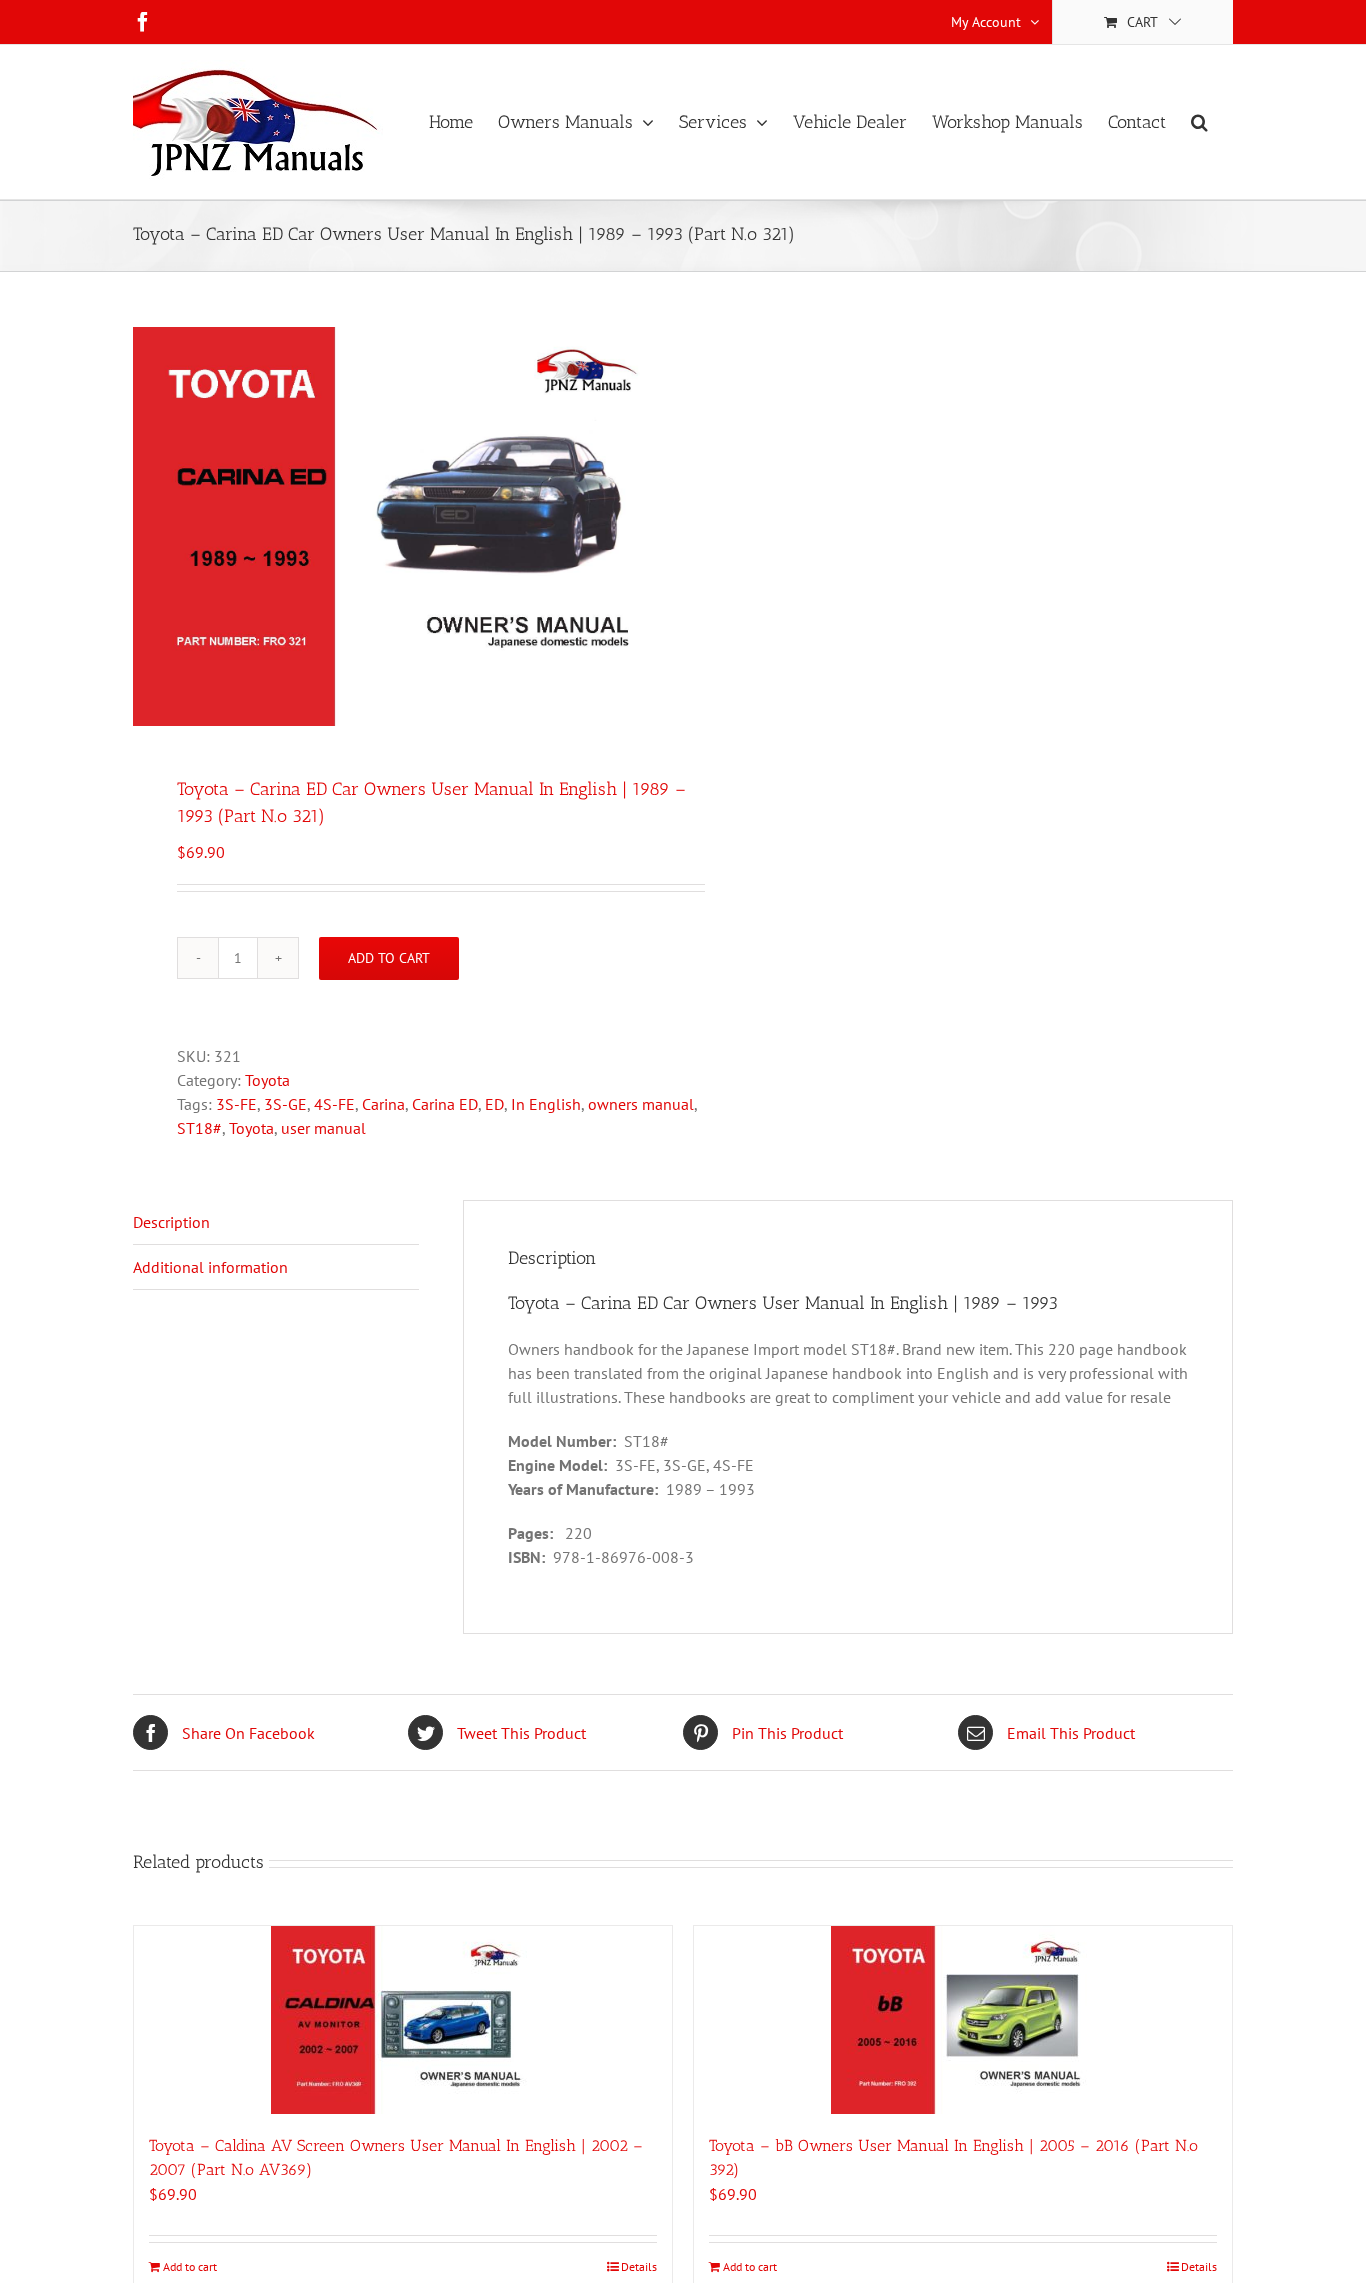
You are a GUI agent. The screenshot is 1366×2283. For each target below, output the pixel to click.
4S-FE (334, 1104)
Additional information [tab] (210, 1267)
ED (494, 1104)
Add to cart (389, 958)
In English (546, 1104)
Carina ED (445, 1104)
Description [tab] (171, 1222)
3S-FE (236, 1104)
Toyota (267, 1080)
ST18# (199, 1128)
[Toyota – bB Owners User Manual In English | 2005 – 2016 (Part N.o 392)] (963, 2020)
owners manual (641, 1104)
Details (639, 2266)
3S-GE (285, 1104)
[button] (1199, 122)
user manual (323, 1128)
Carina (383, 1104)
